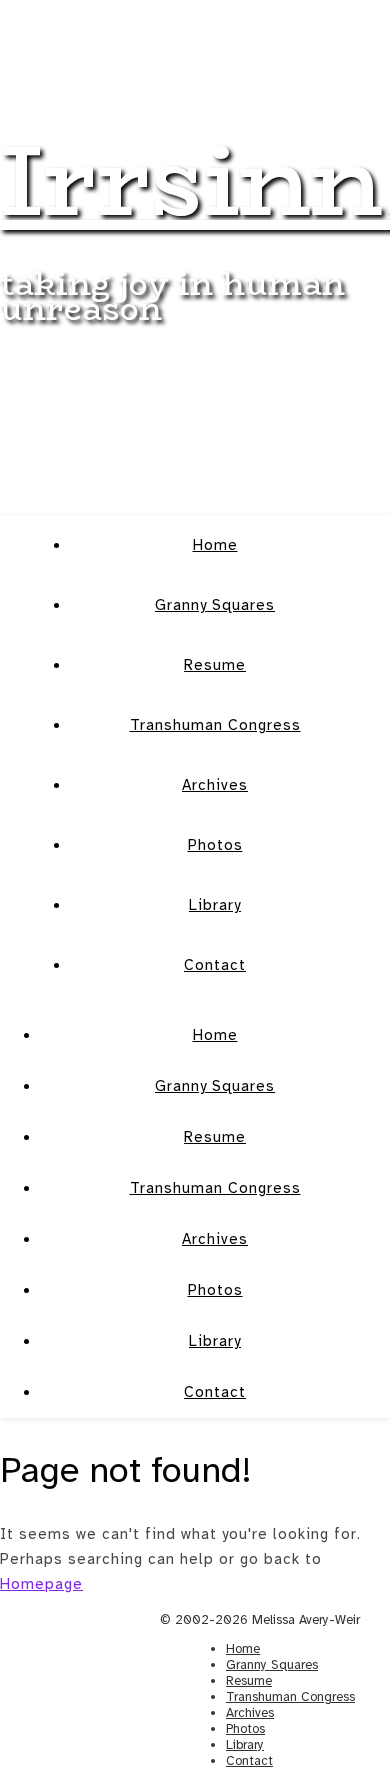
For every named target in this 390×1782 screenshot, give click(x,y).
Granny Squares (215, 605)
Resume (215, 665)
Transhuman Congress (215, 725)
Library (215, 905)
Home (215, 545)
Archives (215, 785)
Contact (215, 965)
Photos (215, 845)
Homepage (41, 1584)
